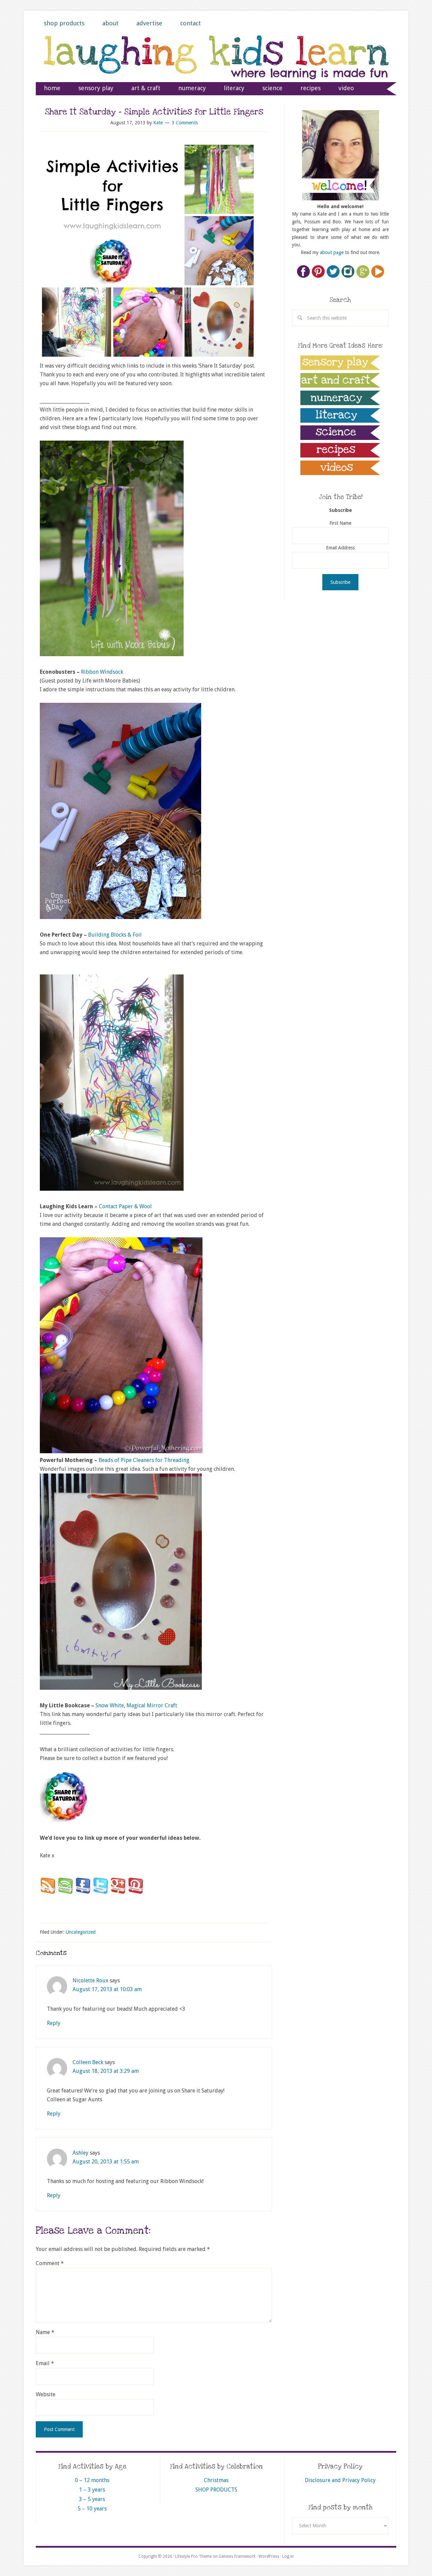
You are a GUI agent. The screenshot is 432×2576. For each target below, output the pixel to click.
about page (332, 252)
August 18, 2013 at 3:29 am (106, 2071)
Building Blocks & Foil (115, 935)
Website (46, 2394)
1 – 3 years (92, 2490)
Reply (54, 2023)
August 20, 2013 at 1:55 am (106, 2162)
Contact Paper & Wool (125, 1206)
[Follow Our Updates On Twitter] (101, 1892)
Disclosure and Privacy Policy (340, 2480)
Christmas (216, 2480)
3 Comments (185, 123)
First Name (340, 523)
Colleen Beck (88, 2062)
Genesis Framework (237, 2556)
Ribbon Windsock (102, 672)
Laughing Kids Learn (216, 65)
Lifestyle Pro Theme (193, 2556)
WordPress (269, 2556)
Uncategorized (81, 1932)
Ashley (80, 2153)
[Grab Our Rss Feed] (48, 1892)
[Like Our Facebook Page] (83, 1892)
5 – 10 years (92, 2509)
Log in (288, 2556)
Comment (50, 2263)
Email (45, 2363)
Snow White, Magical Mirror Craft (136, 1705)
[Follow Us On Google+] (118, 1892)
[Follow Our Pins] (136, 1892)
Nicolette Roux (90, 1980)
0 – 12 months (92, 2480)
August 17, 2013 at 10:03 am (107, 1989)
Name (45, 2332)
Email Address (340, 548)
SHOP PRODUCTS (216, 2490)
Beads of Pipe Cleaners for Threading (144, 1460)
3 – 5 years (92, 2499)
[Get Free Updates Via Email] (65, 1892)
